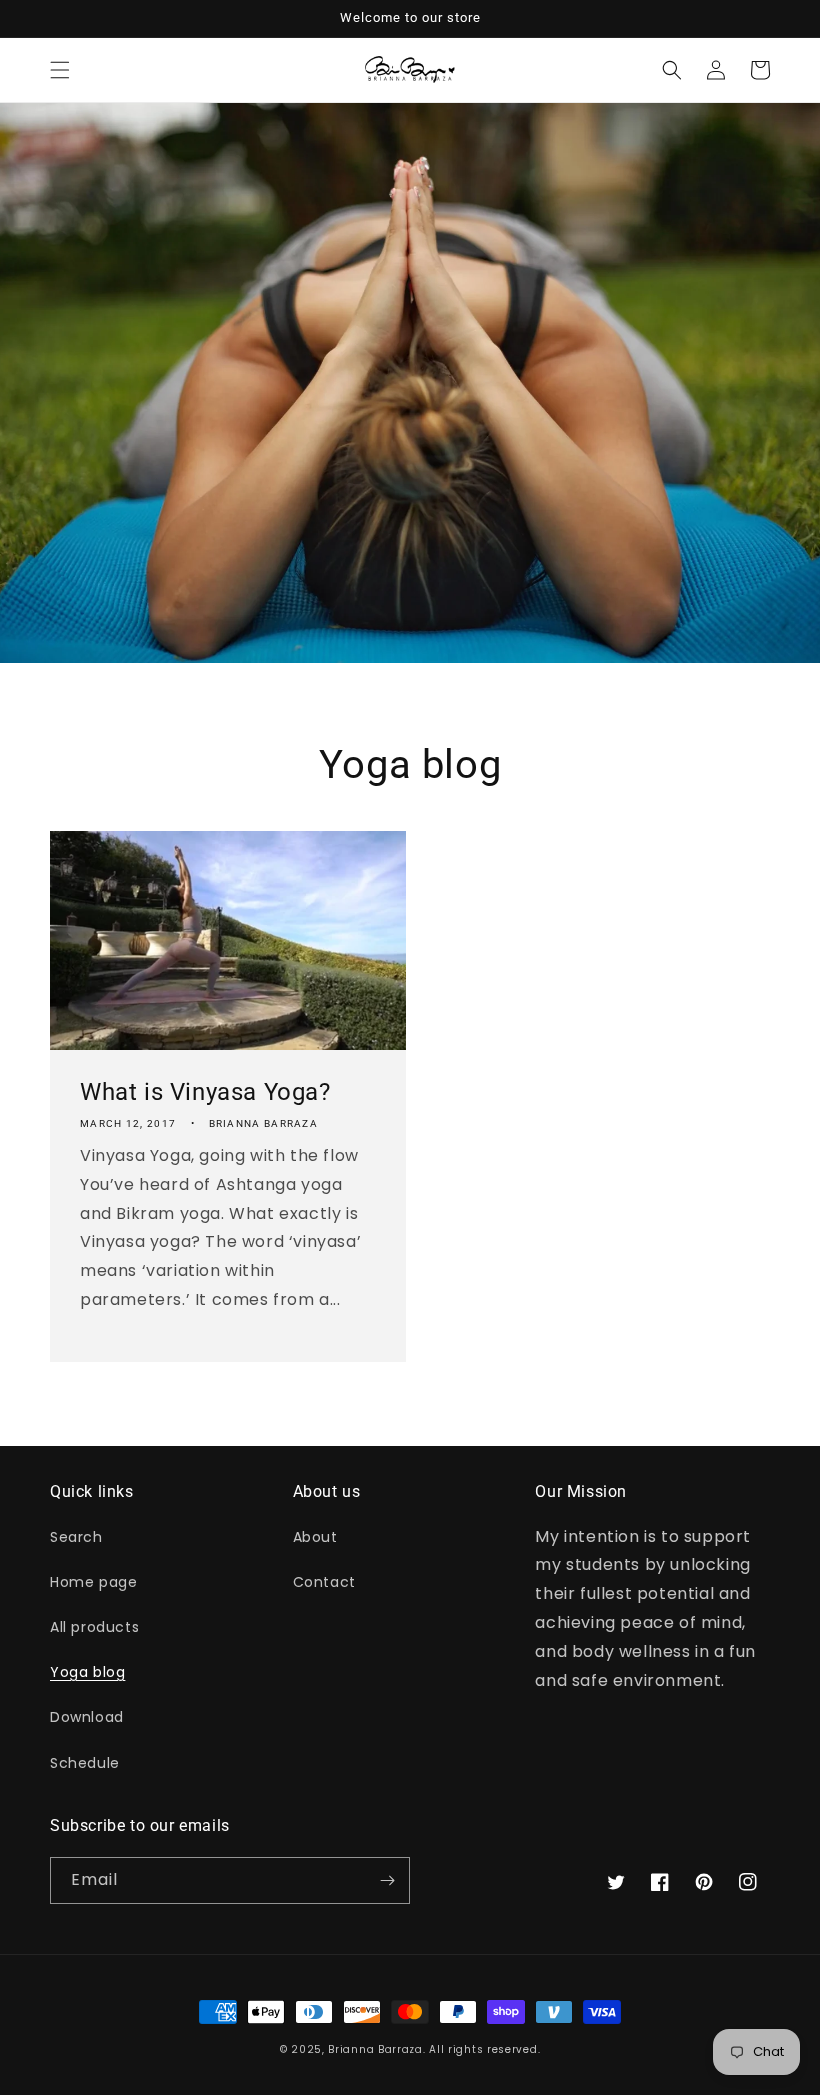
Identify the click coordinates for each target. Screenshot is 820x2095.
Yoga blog (87, 1672)
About (315, 1537)
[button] (60, 70)
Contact (324, 1582)
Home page (93, 1582)
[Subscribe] (387, 1880)
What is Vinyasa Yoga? (205, 1092)
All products (94, 1627)
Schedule (85, 1763)
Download (87, 1717)
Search (76, 1537)
